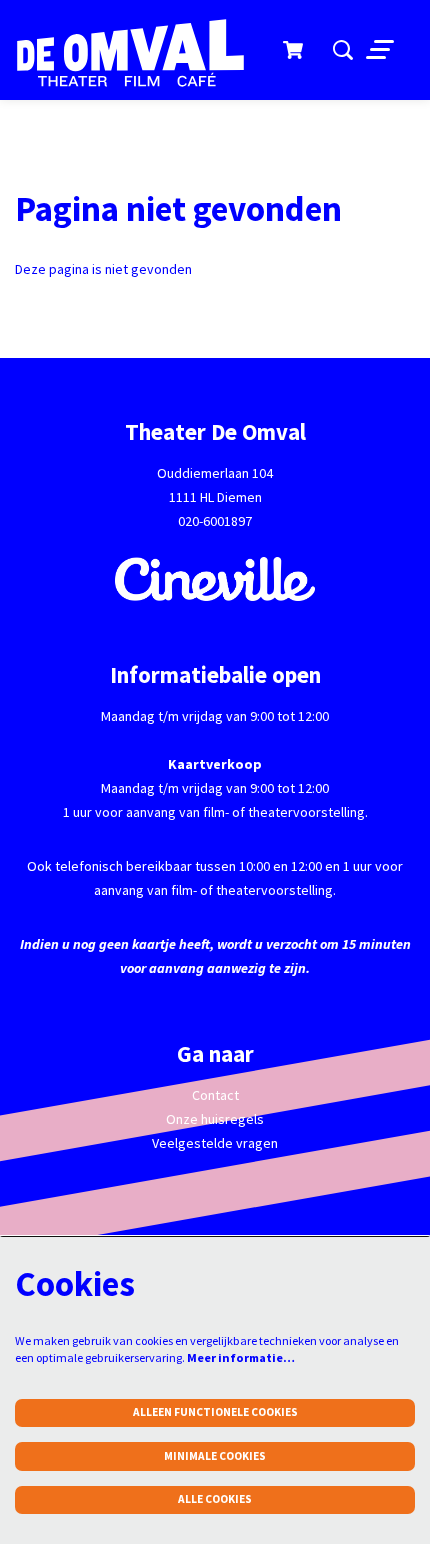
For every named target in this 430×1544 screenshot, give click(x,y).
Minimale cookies (215, 1456)
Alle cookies (215, 1499)
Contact (215, 1095)
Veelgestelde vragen (215, 1143)
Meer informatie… (241, 1357)
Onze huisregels (215, 1119)
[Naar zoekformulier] (343, 50)
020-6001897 (215, 521)
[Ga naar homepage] (140, 53)
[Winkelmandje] (294, 50)
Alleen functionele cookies (215, 1412)
